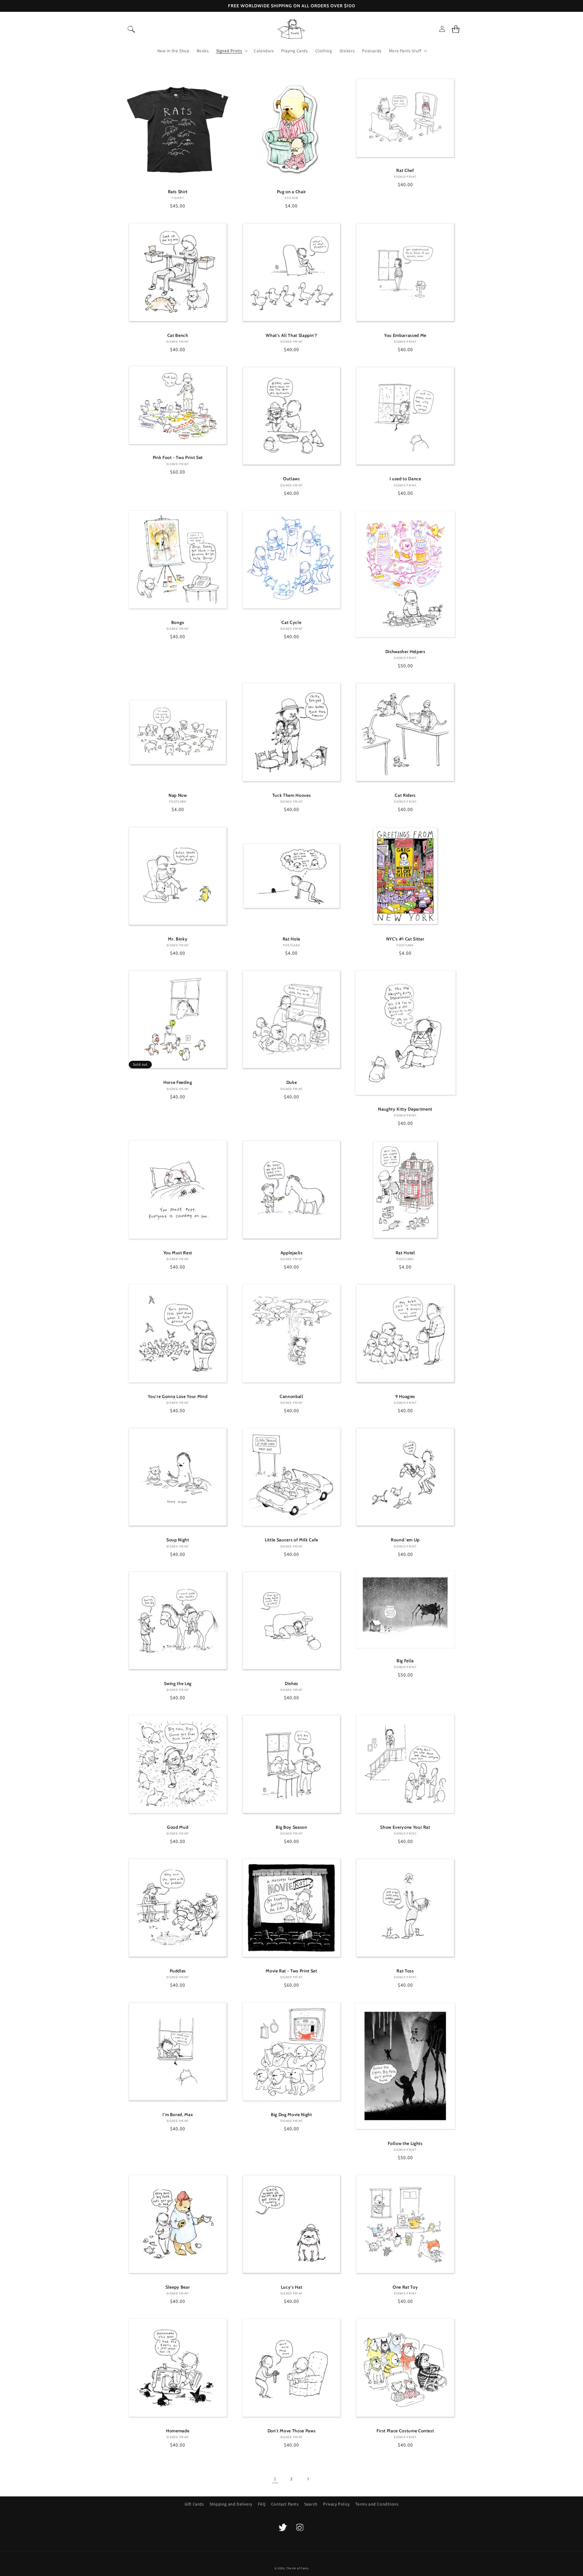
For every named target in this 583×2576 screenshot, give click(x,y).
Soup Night (178, 1540)
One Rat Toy (405, 2287)
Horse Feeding (178, 1082)
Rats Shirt (178, 192)
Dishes (291, 1684)
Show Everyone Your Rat (405, 1827)
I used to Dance (405, 479)
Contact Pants (285, 2504)
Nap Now (178, 795)
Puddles (178, 1971)
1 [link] (275, 2479)
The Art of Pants (297, 2568)
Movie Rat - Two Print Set (291, 1971)
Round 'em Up (405, 1540)
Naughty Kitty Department (405, 1109)
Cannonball (291, 1396)
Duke (292, 1082)
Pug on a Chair (291, 192)
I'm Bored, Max (178, 2115)
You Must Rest (178, 1253)
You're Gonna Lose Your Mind (178, 1396)
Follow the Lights (405, 2143)
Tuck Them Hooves (292, 795)
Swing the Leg (178, 1684)
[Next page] (308, 2479)
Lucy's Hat (292, 2287)
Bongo (178, 622)
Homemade (178, 2431)
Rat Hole (291, 939)
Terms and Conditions (377, 2504)
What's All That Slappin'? (291, 335)
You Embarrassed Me (405, 335)
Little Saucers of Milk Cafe (291, 1540)
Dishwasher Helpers (405, 652)
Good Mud (178, 1827)
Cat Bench (178, 335)
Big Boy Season (291, 1827)
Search (311, 2504)
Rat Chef (405, 170)
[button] (131, 29)
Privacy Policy (336, 2504)
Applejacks (292, 1253)
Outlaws (291, 479)
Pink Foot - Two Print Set (178, 457)
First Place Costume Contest (405, 2431)
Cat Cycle (291, 622)
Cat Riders (405, 795)
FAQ (262, 2504)
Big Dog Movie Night (291, 2115)
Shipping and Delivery (231, 2504)
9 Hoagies (405, 1396)
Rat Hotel (405, 1253)
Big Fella (405, 1661)
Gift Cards (194, 2504)
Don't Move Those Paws (292, 2431)
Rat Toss (405, 1971)
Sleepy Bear (178, 2287)
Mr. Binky (178, 939)
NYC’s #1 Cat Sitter (405, 939)
